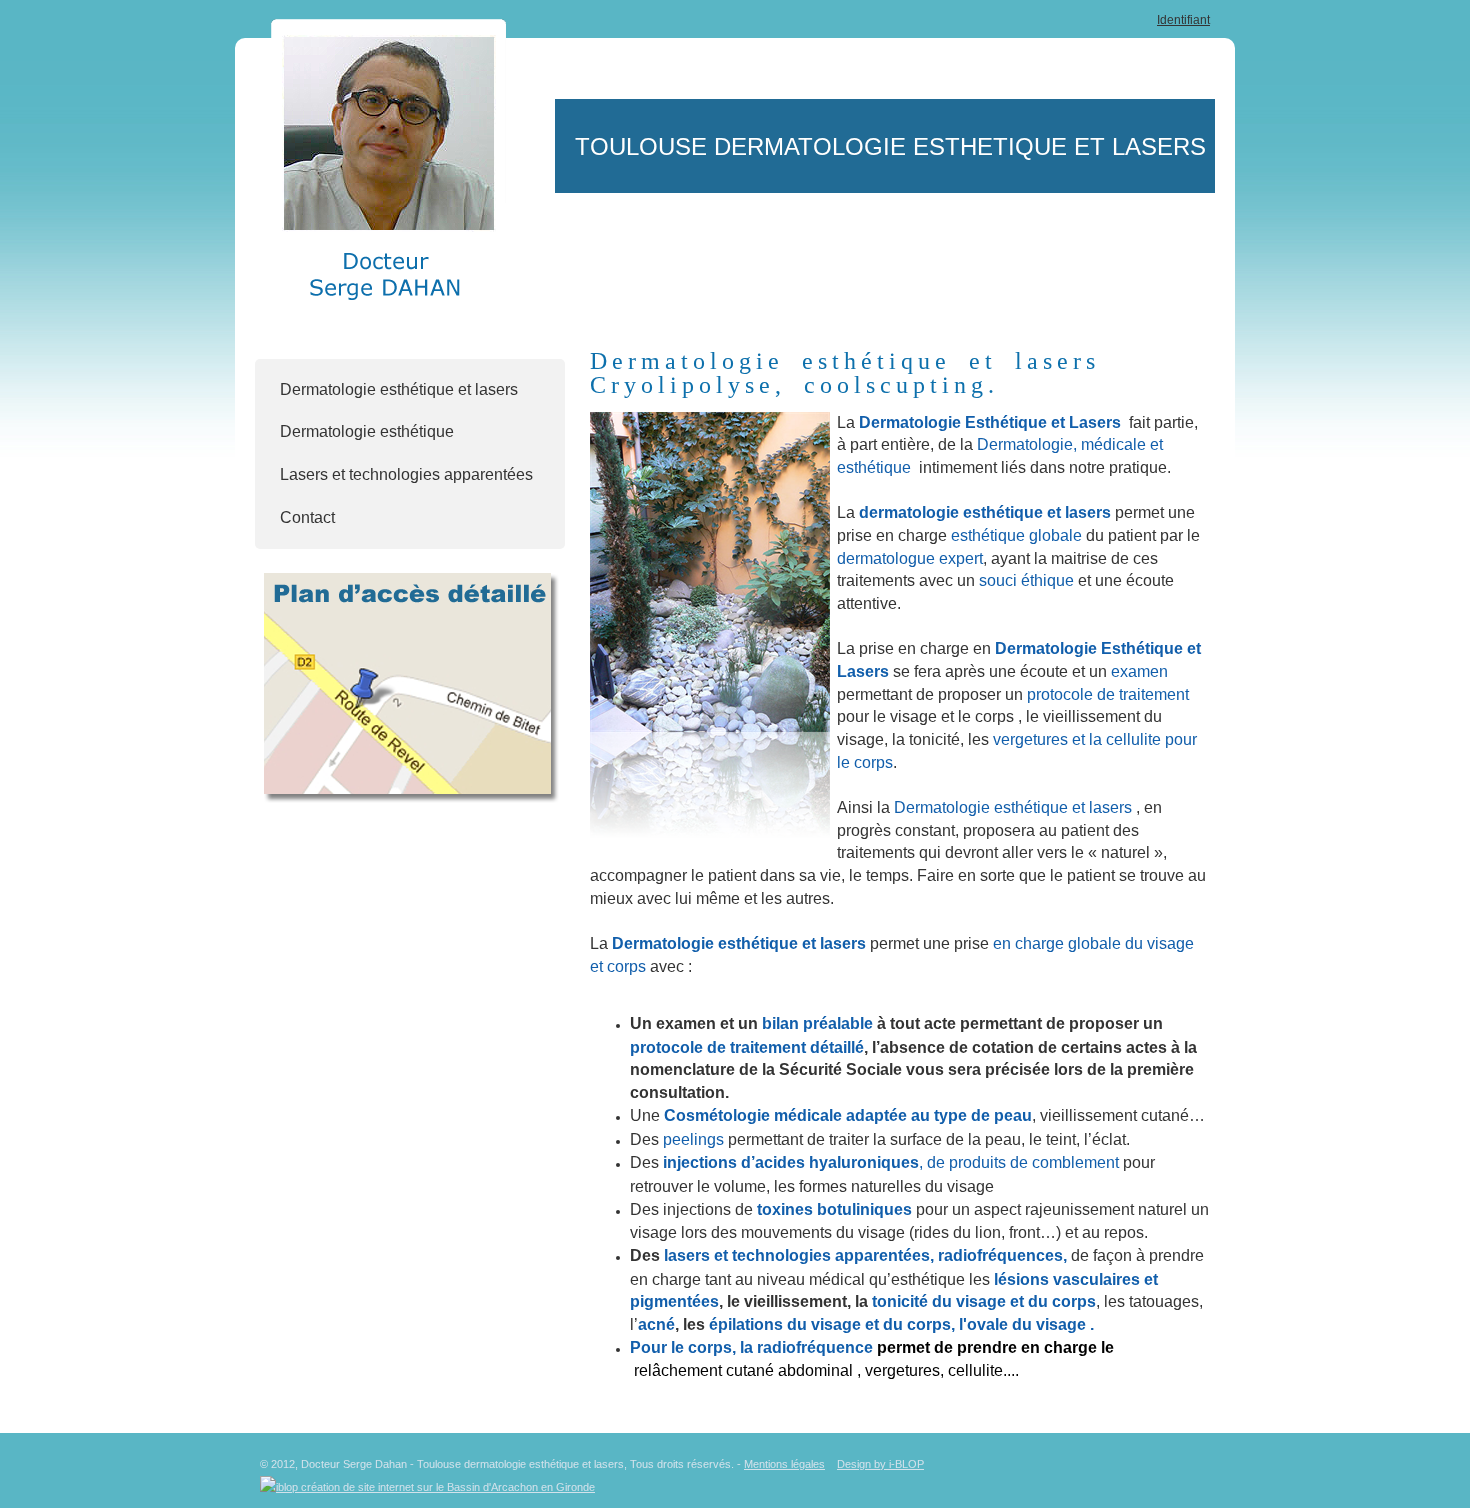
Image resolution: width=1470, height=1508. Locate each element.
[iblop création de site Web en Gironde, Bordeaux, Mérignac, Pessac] (427, 1483)
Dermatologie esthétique (367, 431)
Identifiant (1183, 20)
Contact (307, 517)
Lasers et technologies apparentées (406, 474)
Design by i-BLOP (880, 1464)
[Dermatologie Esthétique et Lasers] (710, 625)
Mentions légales (784, 1464)
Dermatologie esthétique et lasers (399, 389)
